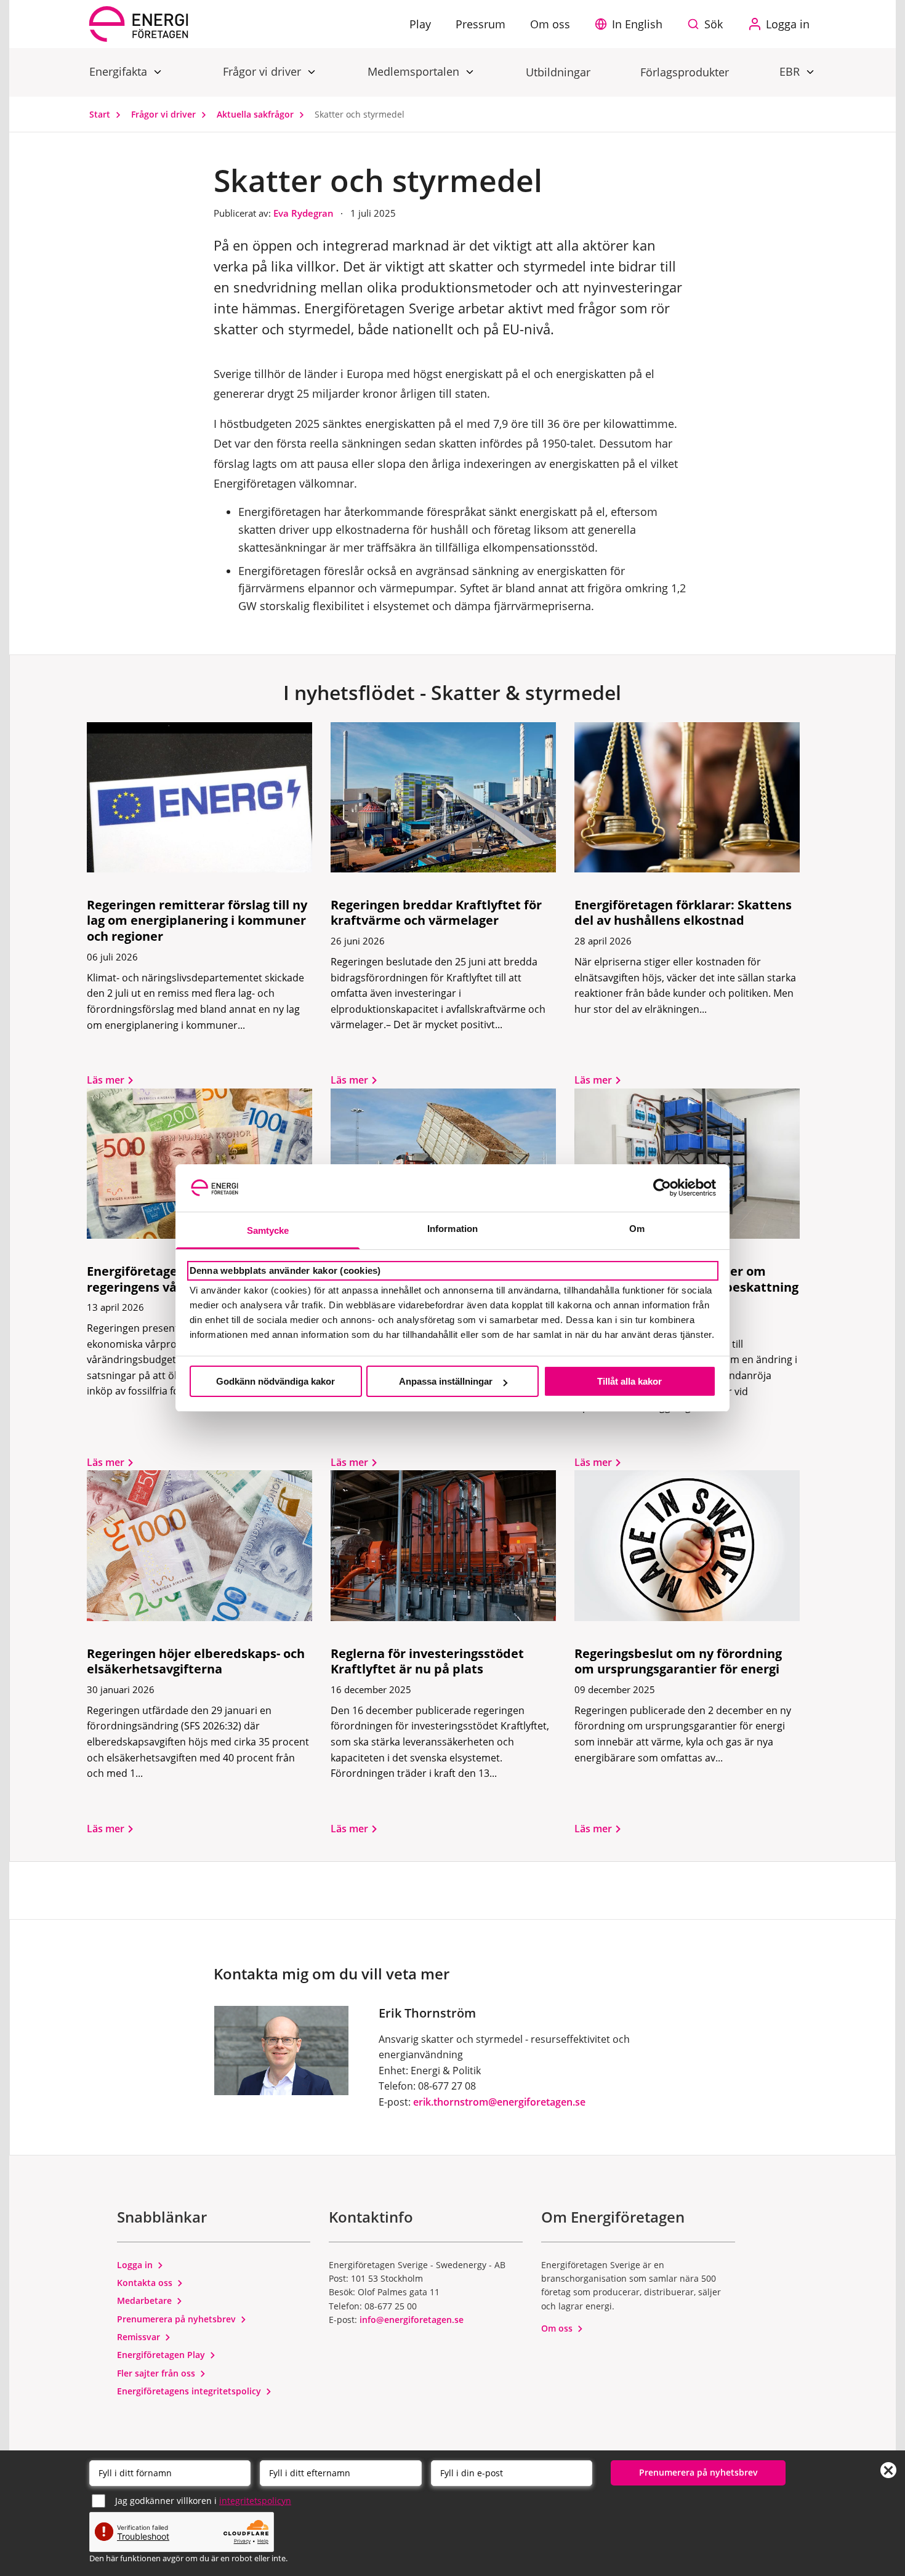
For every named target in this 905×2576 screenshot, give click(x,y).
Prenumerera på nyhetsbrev (178, 2319)
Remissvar (140, 2337)
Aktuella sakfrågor (256, 114)
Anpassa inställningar (446, 1381)
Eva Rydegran (305, 213)
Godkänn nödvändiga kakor (276, 1381)
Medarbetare (146, 2300)
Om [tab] (637, 1229)
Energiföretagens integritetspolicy (190, 2391)
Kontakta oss (146, 2283)
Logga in (136, 2265)
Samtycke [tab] (268, 1230)
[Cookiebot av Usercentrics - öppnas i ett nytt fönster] (662, 1188)
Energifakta (120, 71)
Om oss (558, 2328)
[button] (632, 24)
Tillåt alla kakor (629, 1381)
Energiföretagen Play (162, 2355)
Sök (714, 24)
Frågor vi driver (263, 71)
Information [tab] (452, 1229)
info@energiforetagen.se (412, 2320)
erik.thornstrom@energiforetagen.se (499, 2102)
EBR (791, 71)
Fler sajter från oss (157, 2373)
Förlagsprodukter (685, 72)
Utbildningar (558, 72)
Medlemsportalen (415, 71)
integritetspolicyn (255, 2501)
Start (101, 114)
